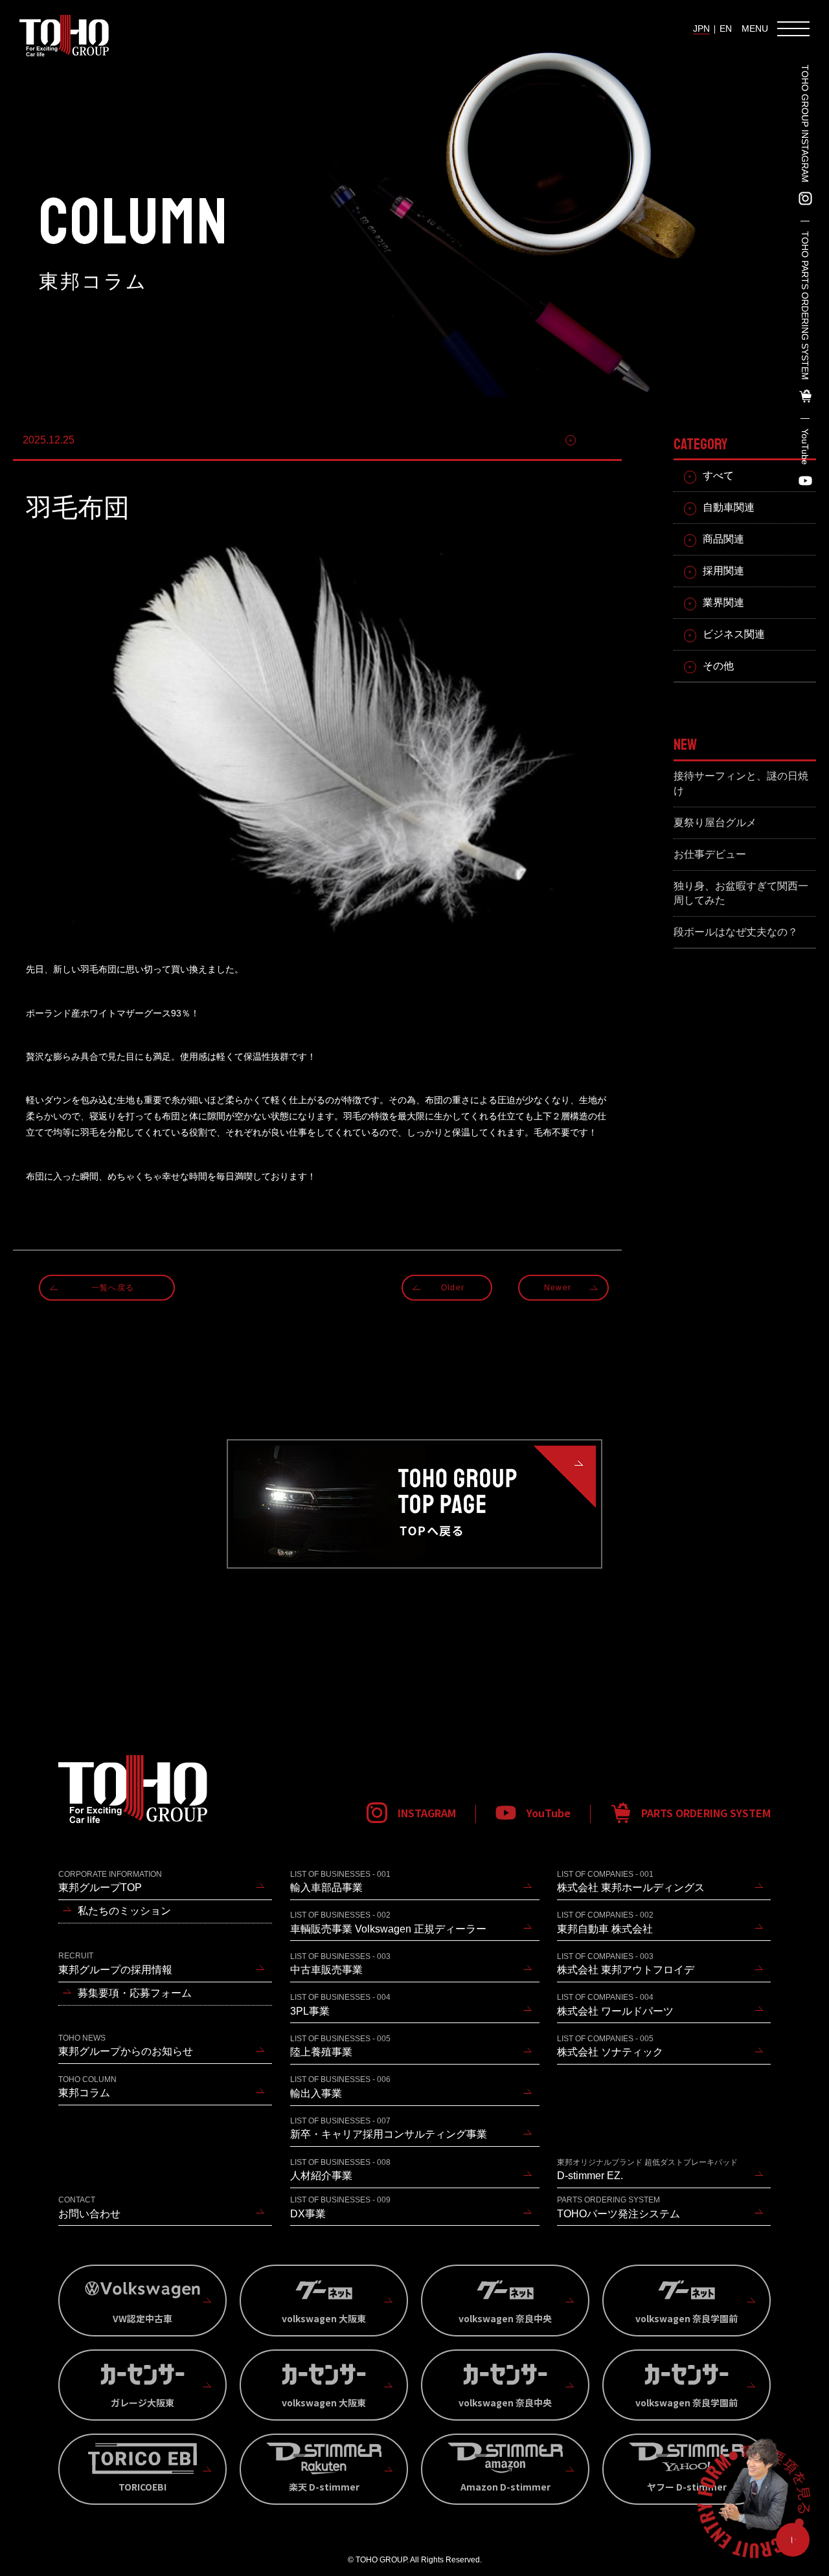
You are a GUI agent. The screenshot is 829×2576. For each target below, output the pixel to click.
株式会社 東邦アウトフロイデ (626, 1964)
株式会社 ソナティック (610, 2046)
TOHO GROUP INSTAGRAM (805, 124)
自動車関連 (729, 507)
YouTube (805, 447)
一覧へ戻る (113, 1288)
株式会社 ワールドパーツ (615, 2004)
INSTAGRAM (427, 1813)
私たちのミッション (124, 1911)
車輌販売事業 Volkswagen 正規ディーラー (388, 1922)
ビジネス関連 (734, 634)
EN (726, 28)
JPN (701, 28)
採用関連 (723, 571)
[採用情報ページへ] (754, 2501)
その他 (596, 440)
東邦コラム (87, 2087)
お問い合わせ (89, 2207)
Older (453, 1288)
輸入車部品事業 (340, 1881)
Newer (558, 1288)
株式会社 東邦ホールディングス (631, 1881)
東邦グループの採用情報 (115, 1963)
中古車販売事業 (340, 1964)
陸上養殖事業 (340, 2046)
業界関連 (723, 602)
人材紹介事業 (340, 2169)
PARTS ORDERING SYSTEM (706, 1813)
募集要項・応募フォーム (135, 1993)
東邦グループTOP (110, 1881)
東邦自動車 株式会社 (605, 1922)
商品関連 (723, 539)
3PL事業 (340, 2004)
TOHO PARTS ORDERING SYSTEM (805, 306)
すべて (718, 476)
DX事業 (340, 2207)
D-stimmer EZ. (647, 2169)
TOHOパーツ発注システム (619, 2207)
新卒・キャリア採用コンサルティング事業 (389, 2128)
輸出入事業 (340, 2087)
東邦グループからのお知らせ (126, 2045)
